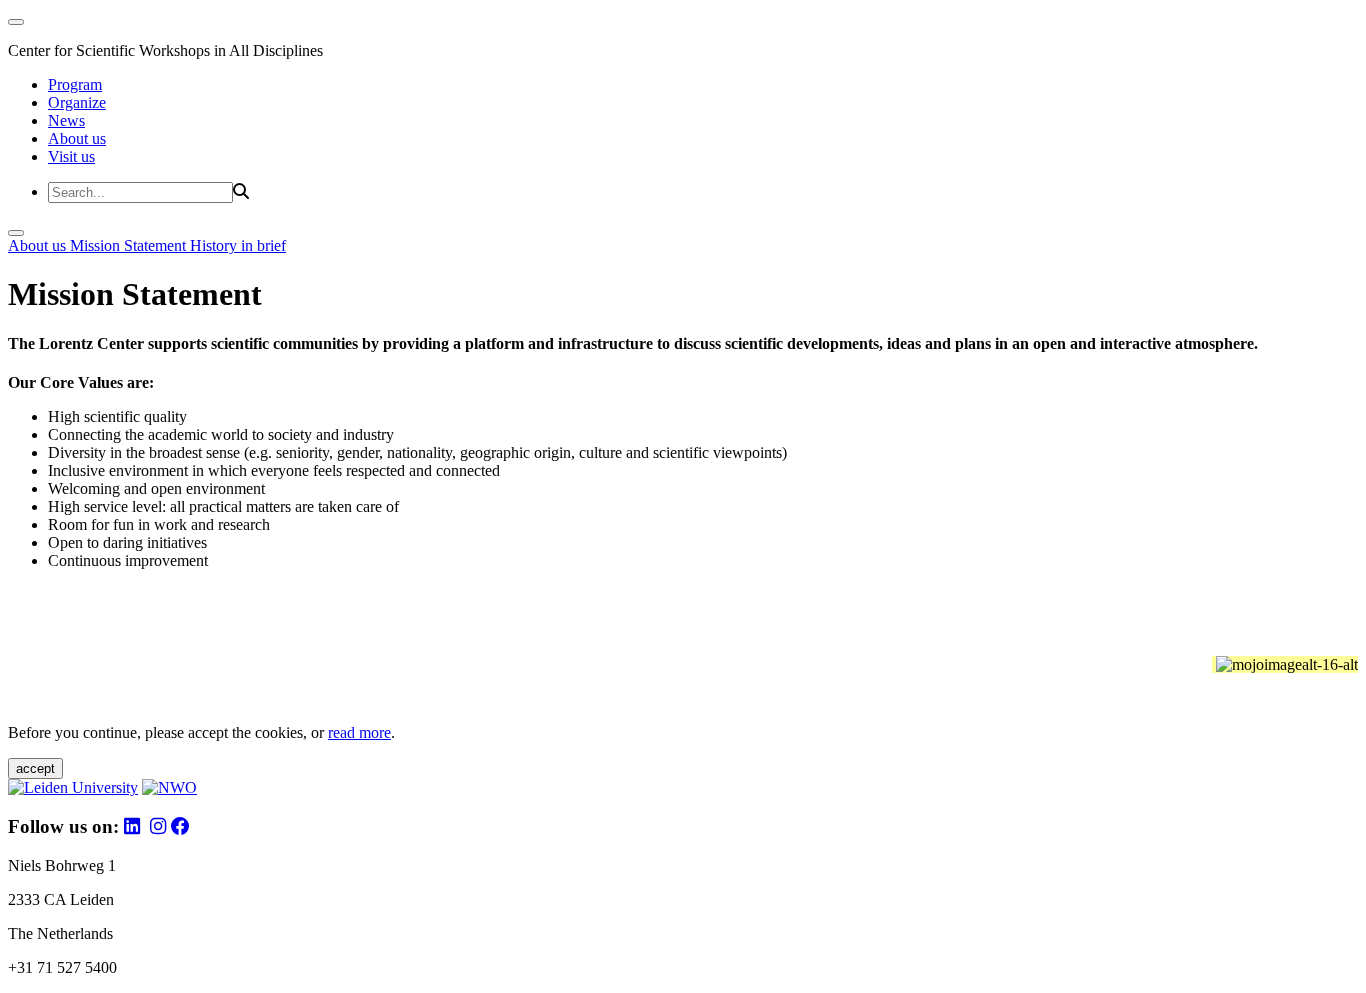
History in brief (238, 245)
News (66, 120)
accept (35, 768)
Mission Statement (130, 245)
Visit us (71, 156)
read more (359, 732)
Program (75, 84)
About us (77, 138)
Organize (77, 102)
